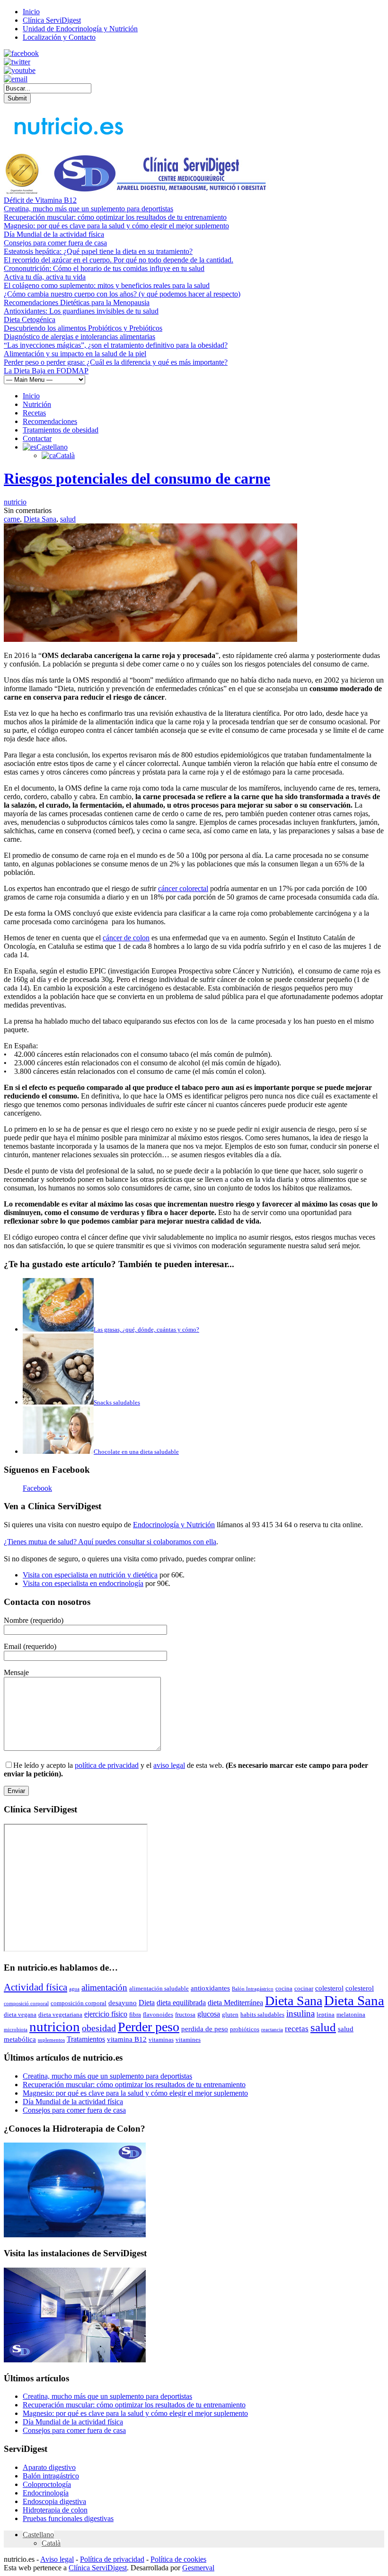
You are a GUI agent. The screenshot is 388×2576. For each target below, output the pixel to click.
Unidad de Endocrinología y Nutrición (80, 29)
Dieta (147, 2003)
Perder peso (149, 2027)
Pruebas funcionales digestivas (68, 2518)
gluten (230, 2014)
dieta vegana (20, 2014)
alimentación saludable (159, 1988)
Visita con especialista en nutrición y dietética (90, 1575)
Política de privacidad (112, 2559)
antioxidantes (210, 1988)
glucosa (209, 2014)
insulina (300, 2013)
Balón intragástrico (51, 2476)
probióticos (245, 2029)
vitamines (188, 2040)
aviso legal (169, 1765)
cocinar (304, 1988)
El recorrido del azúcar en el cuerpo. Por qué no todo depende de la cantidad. (119, 260)
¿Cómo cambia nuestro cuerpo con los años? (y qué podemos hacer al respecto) (122, 294)
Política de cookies (178, 2559)
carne (12, 519)
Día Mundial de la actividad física (54, 234)
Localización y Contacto (59, 37)
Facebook (37, 1488)
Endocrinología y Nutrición (174, 1525)
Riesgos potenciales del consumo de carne (137, 478)
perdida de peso (205, 2029)
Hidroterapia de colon (55, 2510)
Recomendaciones (50, 421)
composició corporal (26, 2004)
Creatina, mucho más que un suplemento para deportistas (88, 209)
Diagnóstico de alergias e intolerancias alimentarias (79, 337)
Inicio (31, 12)
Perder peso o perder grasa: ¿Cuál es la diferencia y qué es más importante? (116, 362)
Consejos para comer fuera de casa (55, 243)
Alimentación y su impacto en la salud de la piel (75, 354)
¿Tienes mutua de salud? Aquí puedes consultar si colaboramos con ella (110, 1542)
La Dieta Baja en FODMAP (46, 371)
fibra (135, 2014)
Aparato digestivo (49, 2467)
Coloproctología (47, 2484)
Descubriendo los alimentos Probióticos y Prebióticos (83, 328)
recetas (297, 2028)
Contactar (37, 438)
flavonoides (158, 2014)
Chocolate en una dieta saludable (136, 1452)
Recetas (34, 413)
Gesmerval (198, 2568)
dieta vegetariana (60, 2014)
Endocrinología (46, 2493)
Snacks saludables (117, 1402)
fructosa (185, 2014)
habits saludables (262, 2014)
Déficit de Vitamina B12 (40, 200)
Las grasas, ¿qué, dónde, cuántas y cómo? (146, 1329)
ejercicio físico (106, 2014)
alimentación (104, 1987)
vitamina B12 (127, 2039)
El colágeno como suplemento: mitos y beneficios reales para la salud (107, 285)
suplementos (51, 2040)
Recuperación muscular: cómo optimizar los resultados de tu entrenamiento (115, 217)
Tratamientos (86, 2039)
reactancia (272, 2030)
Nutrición (37, 404)
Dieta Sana (40, 519)
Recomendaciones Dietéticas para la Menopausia (77, 302)
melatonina (351, 2014)
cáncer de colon (126, 938)
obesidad (99, 2028)
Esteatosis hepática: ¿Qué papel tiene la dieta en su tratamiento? (98, 251)
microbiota (16, 2030)
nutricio (15, 502)
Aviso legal (57, 2559)
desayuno (123, 2003)
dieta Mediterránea (235, 2003)
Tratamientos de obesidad (61, 430)
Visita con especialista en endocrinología (83, 1583)
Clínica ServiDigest (52, 20)
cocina (284, 1988)
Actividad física (35, 1987)
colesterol (329, 1988)
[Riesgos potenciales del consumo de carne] (150, 639)
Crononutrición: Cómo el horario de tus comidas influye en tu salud (104, 268)
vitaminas (161, 2040)
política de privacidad (107, 1765)
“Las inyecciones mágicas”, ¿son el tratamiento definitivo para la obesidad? (116, 345)
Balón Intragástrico (253, 1989)
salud (68, 519)
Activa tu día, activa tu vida (45, 277)
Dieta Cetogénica (30, 320)
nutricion (55, 2027)
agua (74, 1989)
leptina (326, 2014)
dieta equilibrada (181, 2003)
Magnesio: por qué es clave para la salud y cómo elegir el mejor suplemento (116, 226)
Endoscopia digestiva (54, 2501)
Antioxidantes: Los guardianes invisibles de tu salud (81, 311)
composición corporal (79, 2003)
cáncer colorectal (183, 888)
